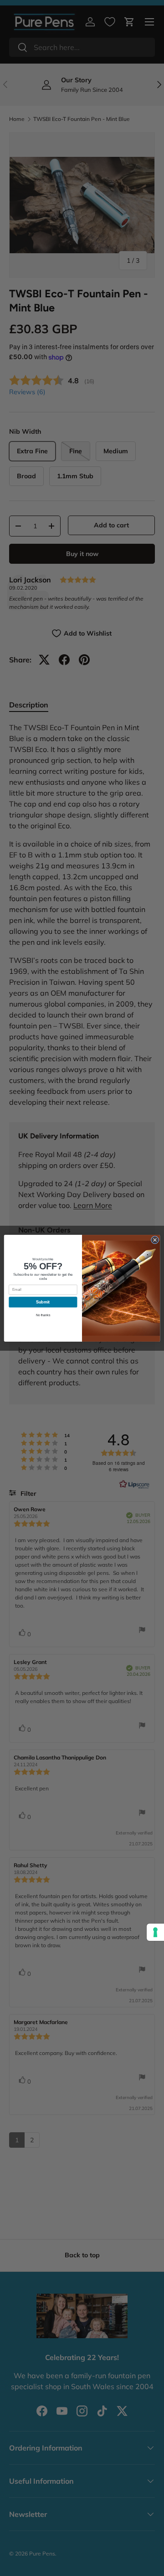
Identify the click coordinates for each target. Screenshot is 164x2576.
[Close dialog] (155, 1240)
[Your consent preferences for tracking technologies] (155, 1932)
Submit (43, 1302)
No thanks (43, 1315)
